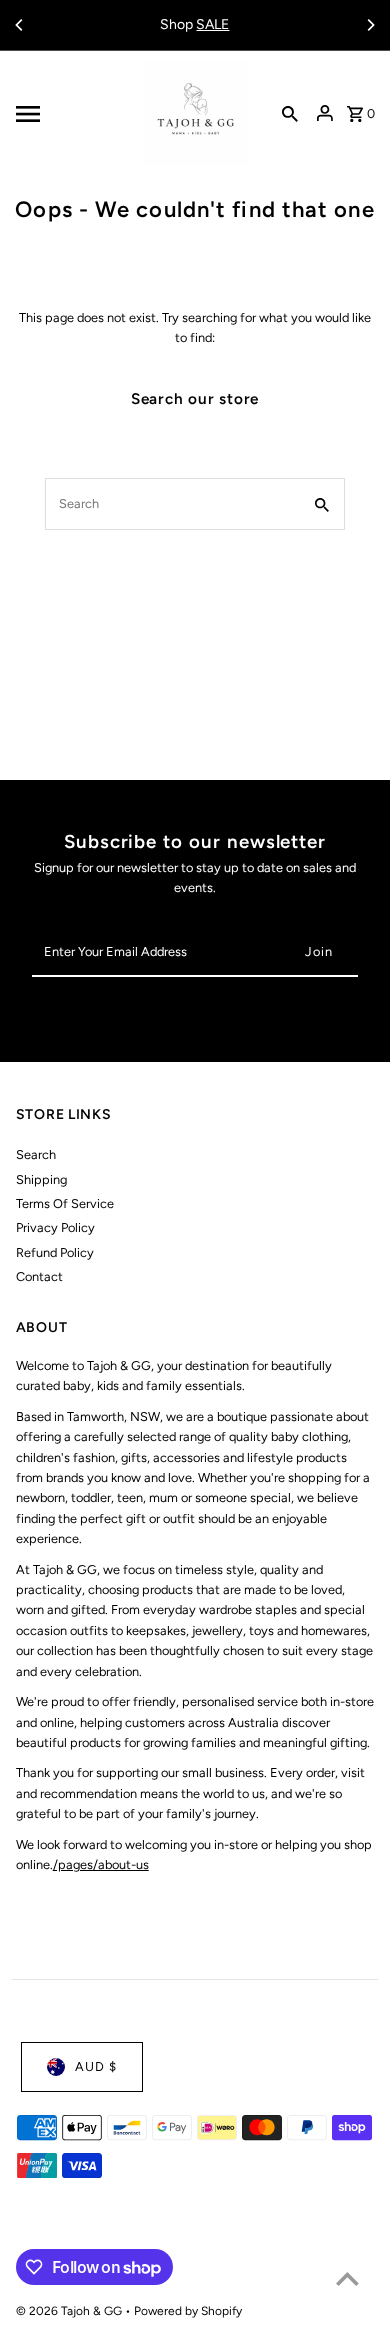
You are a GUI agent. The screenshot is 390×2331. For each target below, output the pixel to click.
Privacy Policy (55, 1227)
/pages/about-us (101, 1864)
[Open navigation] (73, 114)
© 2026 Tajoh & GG (70, 2311)
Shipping (41, 1179)
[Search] (290, 114)
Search (36, 1154)
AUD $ (96, 2066)
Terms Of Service (65, 1203)
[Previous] (20, 25)
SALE (212, 24)
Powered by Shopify (188, 2311)
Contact (39, 1276)
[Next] (370, 25)
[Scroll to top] (347, 2278)
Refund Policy (55, 1252)
